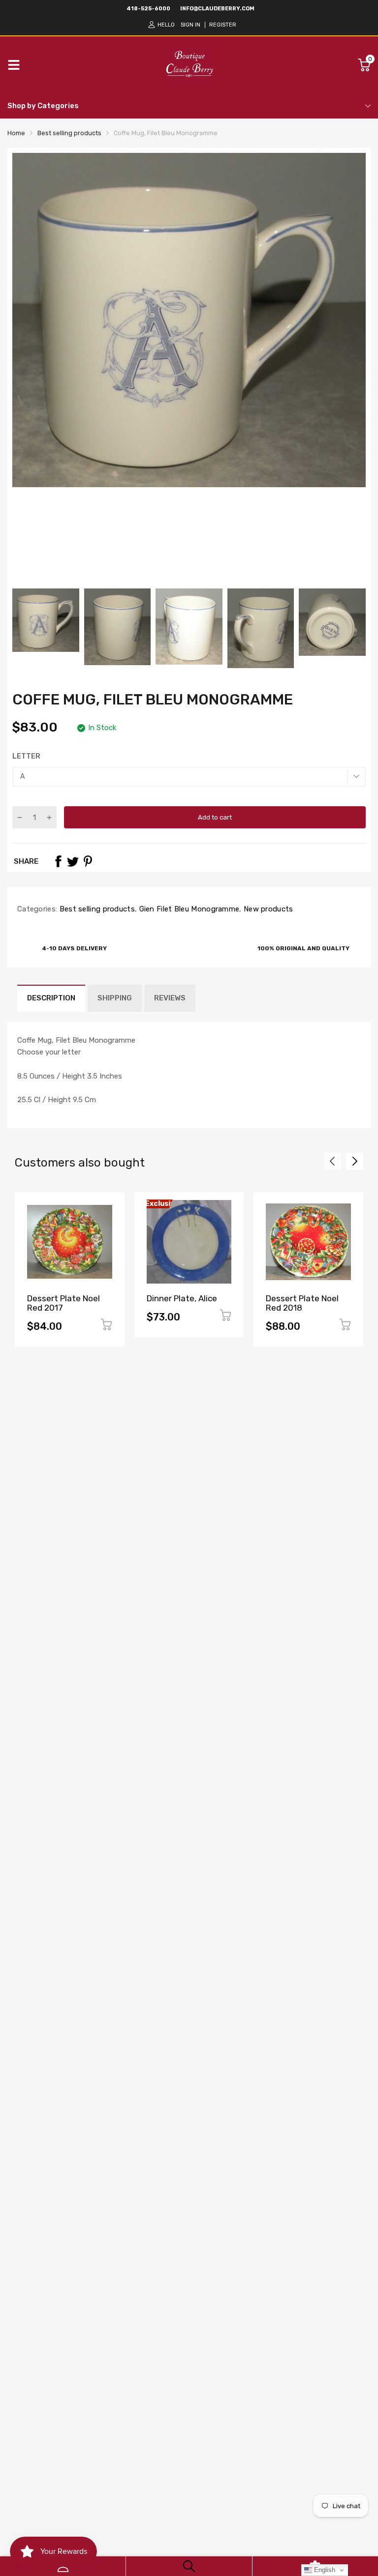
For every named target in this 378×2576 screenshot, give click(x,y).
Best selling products (96, 909)
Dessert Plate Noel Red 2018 (302, 1303)
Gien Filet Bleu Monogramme (188, 909)
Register (223, 25)
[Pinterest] (88, 861)
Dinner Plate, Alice (182, 1298)
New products (268, 909)
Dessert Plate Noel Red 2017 (63, 1303)
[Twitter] (73, 861)
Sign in (190, 25)
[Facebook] (58, 861)
